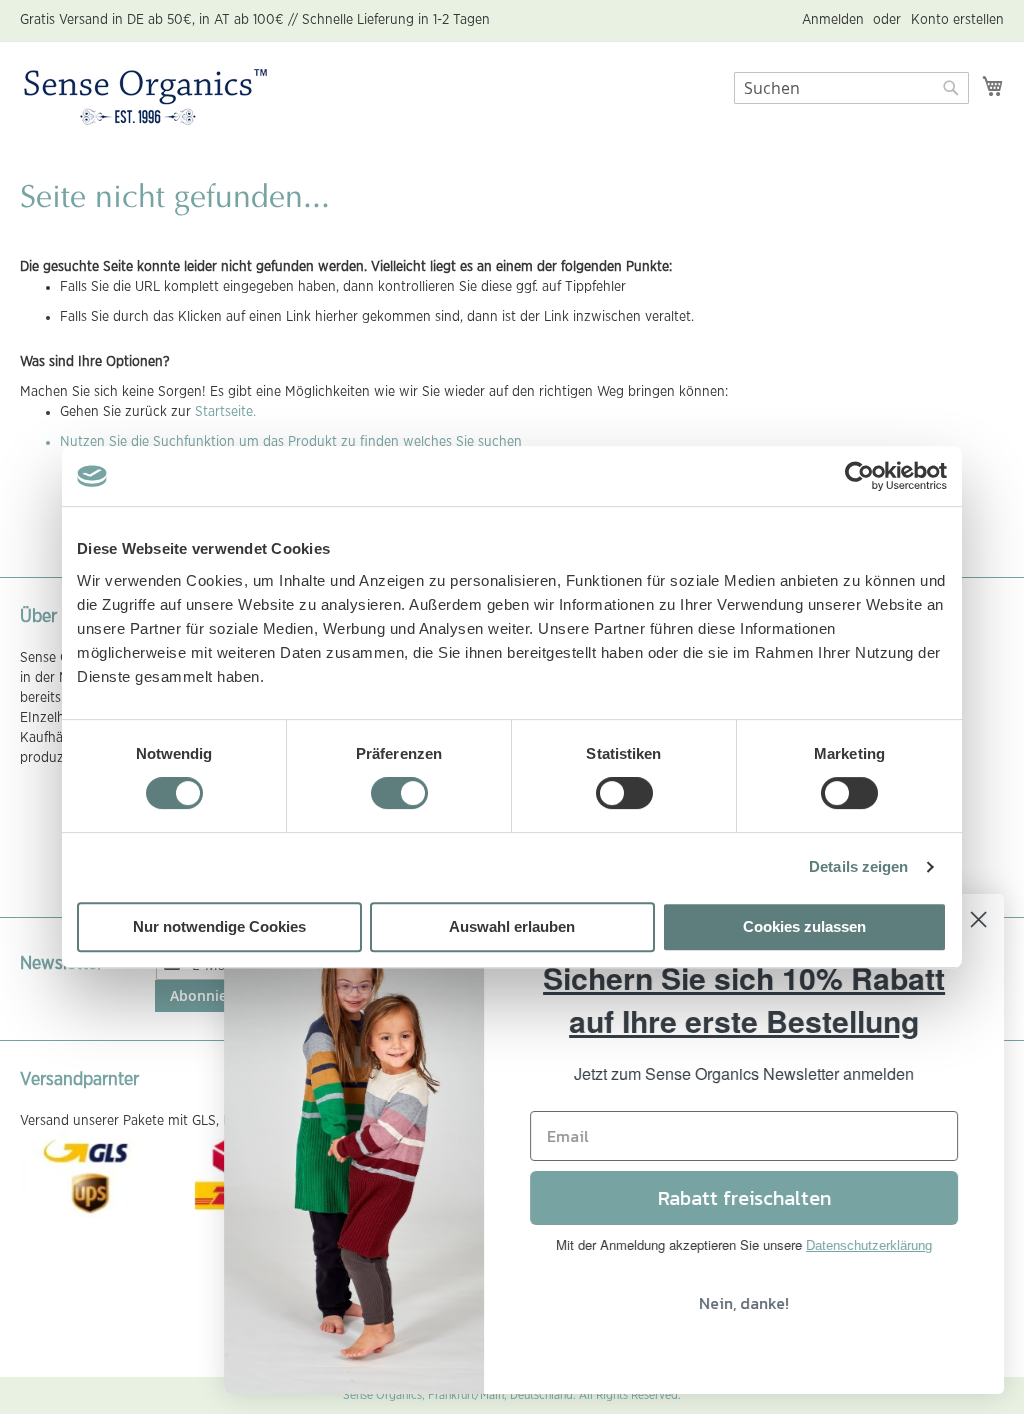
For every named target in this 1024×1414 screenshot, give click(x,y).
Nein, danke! (744, 1303)
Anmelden (833, 20)
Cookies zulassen (804, 926)
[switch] (399, 795)
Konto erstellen (957, 20)
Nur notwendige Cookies (219, 926)
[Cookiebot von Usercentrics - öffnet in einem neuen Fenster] (859, 476)
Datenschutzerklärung (869, 1245)
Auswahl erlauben (512, 926)
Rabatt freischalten (744, 1198)
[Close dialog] (978, 919)
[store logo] (145, 98)
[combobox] (851, 88)
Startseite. (225, 412)
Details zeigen (858, 866)
